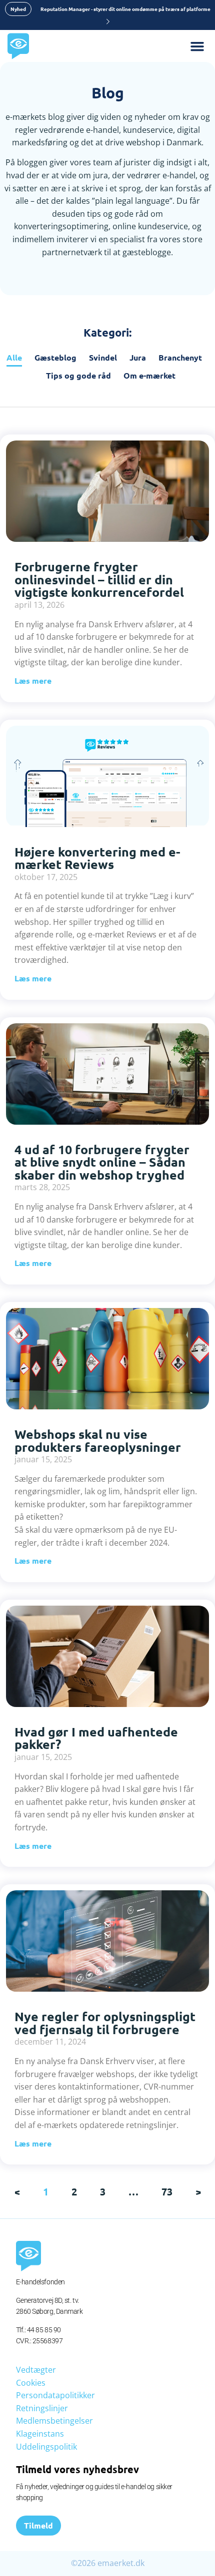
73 (167, 2191)
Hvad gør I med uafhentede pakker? (96, 1738)
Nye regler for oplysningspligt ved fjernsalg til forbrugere (105, 2023)
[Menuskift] (202, 46)
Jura (138, 357)
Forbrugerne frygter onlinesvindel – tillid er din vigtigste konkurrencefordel (99, 579)
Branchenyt (180, 357)
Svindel (103, 357)
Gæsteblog (55, 357)
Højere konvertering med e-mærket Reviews (97, 858)
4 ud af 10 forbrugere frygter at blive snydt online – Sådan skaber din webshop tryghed (102, 1162)
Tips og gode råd (78, 375)
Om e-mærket (149, 375)
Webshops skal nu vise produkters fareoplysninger (98, 1440)
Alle (14, 357)
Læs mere (33, 680)
